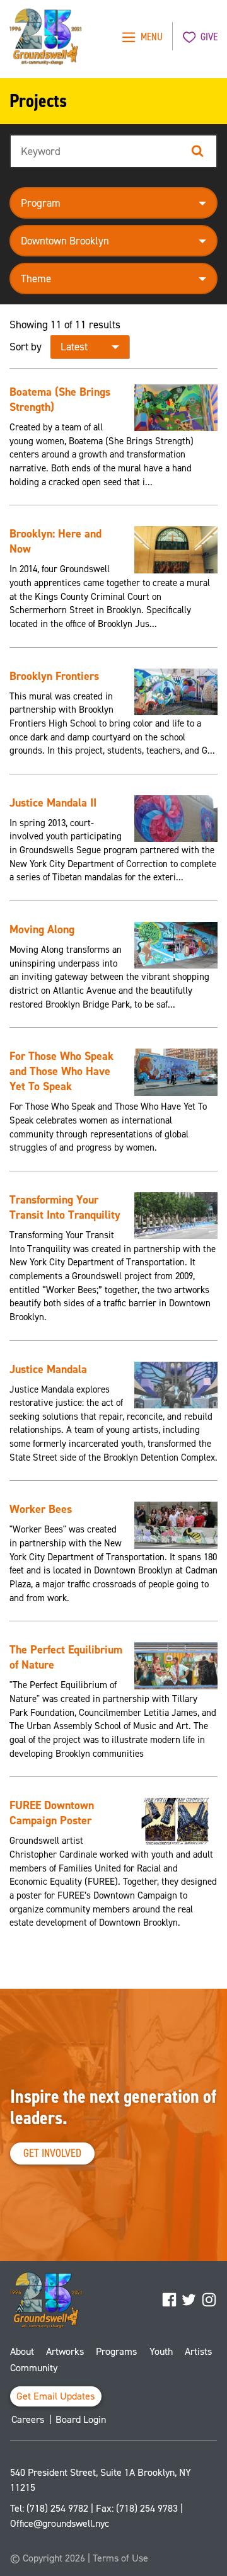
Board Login (81, 2419)
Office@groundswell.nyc (60, 2523)
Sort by (26, 347)
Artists (198, 2351)
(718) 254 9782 (57, 2508)
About (22, 2351)
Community (34, 2368)
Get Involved (52, 2153)
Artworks (65, 2351)
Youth (161, 2351)
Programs (116, 2351)
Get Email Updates (56, 2396)
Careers (28, 2419)
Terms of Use (120, 2558)
